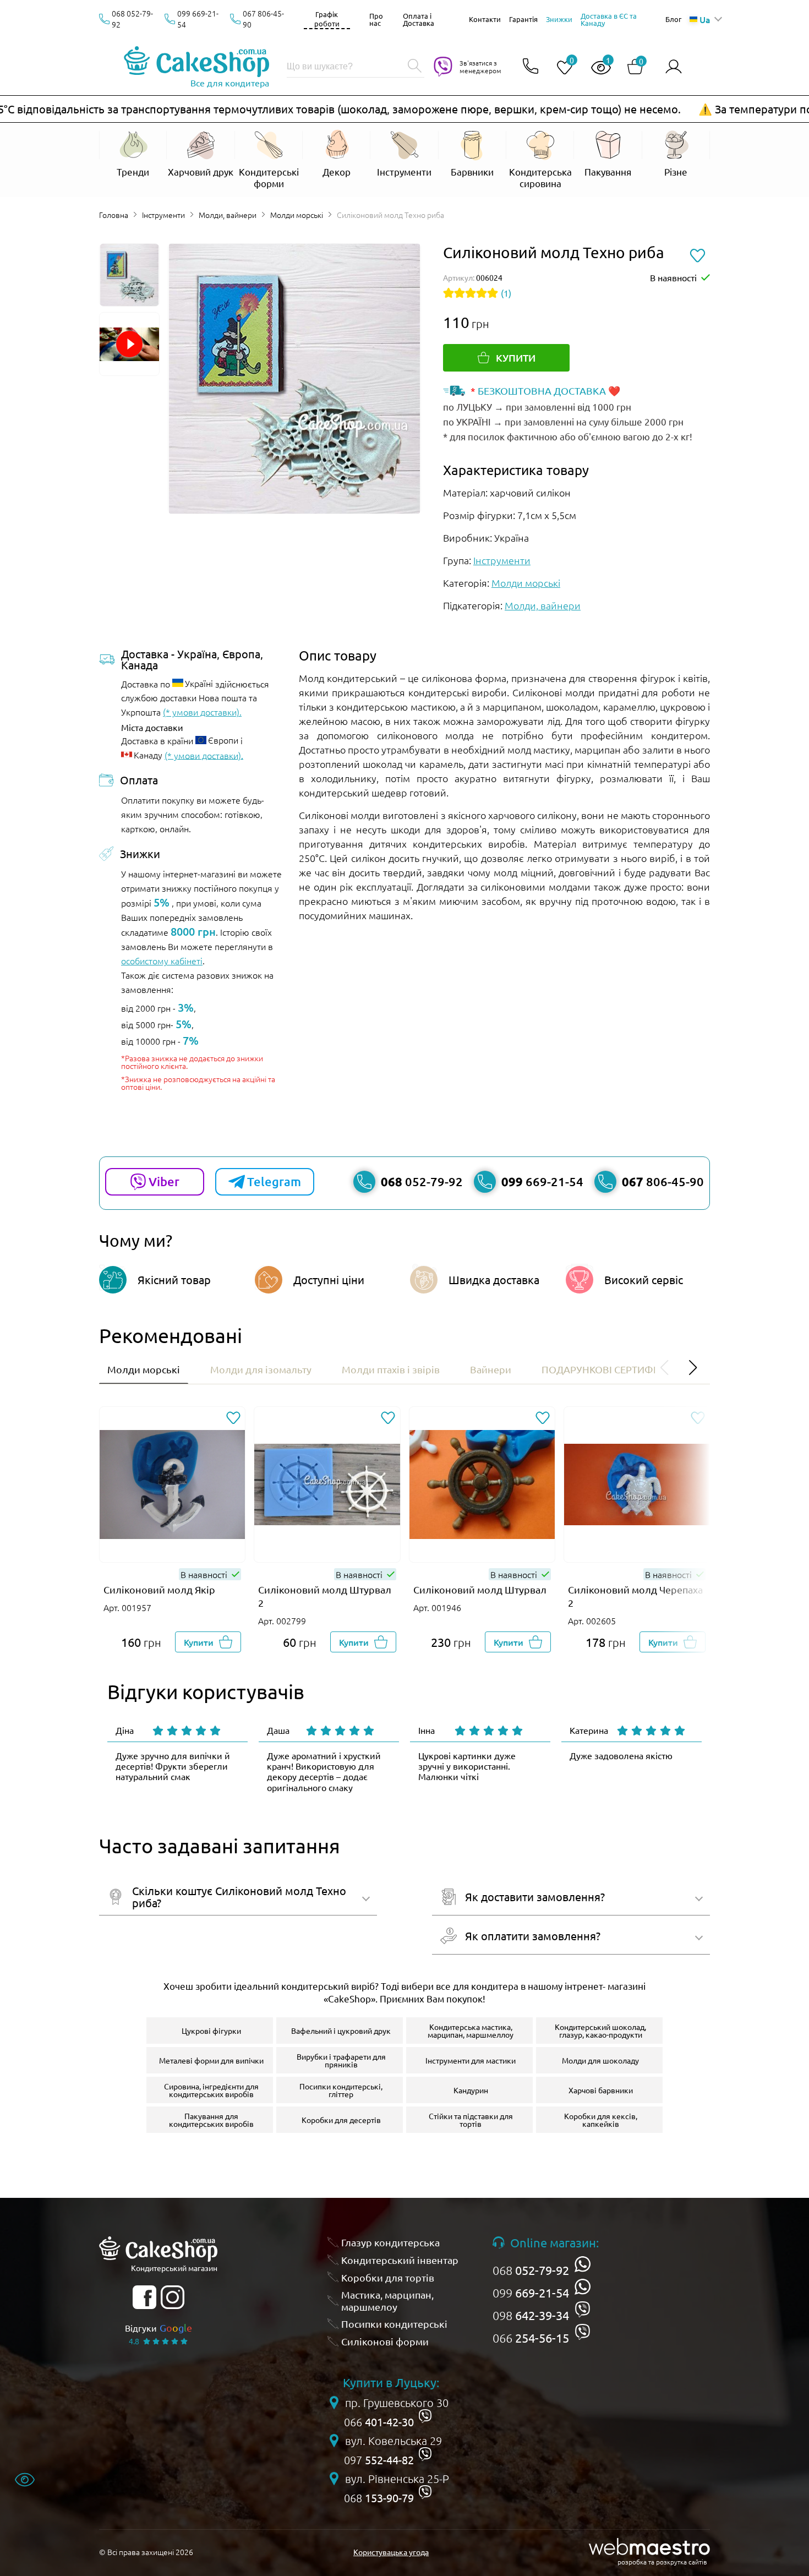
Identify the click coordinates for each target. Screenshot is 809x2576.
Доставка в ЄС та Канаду (609, 19)
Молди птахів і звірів (391, 1369)
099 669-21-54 (198, 19)
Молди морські (297, 215)
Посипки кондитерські (394, 2324)
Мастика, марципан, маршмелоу (387, 2301)
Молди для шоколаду (600, 2060)
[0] (560, 68)
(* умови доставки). (202, 712)
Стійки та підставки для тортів (471, 2120)
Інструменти (163, 215)
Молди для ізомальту (261, 1369)
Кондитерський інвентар (400, 2260)
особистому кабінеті (162, 960)
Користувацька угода (391, 2552)
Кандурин (471, 2090)
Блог (673, 19)
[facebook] (144, 2297)
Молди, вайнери (228, 215)
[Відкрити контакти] (531, 67)
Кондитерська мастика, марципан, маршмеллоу (471, 2031)
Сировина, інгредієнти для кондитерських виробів (211, 2090)
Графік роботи (327, 19)
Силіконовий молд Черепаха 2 (635, 1596)
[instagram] (173, 2297)
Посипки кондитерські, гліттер (341, 2090)
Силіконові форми (385, 2341)
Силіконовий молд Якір (159, 1589)
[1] (597, 68)
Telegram (274, 1181)
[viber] (583, 2309)
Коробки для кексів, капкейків (601, 2120)
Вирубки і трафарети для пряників (341, 2060)
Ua (705, 19)
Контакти (485, 19)
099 (531, 2293)
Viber (164, 1181)
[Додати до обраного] (233, 1419)
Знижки (559, 19)
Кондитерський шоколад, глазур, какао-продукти (600, 2031)
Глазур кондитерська (390, 2242)
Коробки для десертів (341, 2120)
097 (379, 2460)
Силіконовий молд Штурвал (480, 1589)
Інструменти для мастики (471, 2060)
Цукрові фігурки (211, 2031)
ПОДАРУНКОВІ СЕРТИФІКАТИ (611, 1369)
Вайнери (491, 1369)
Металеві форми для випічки (211, 2060)
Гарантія (523, 19)
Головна (114, 215)
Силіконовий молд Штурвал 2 (325, 1596)
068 (531, 2270)
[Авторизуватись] (674, 67)
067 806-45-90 (263, 19)
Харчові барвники (601, 2090)
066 (531, 2338)
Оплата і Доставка (419, 19)
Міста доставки (152, 727)
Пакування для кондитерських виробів (211, 2120)
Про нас (376, 19)
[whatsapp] (583, 2264)
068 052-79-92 (132, 19)
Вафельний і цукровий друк (341, 2031)
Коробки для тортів (388, 2277)
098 (531, 2315)
